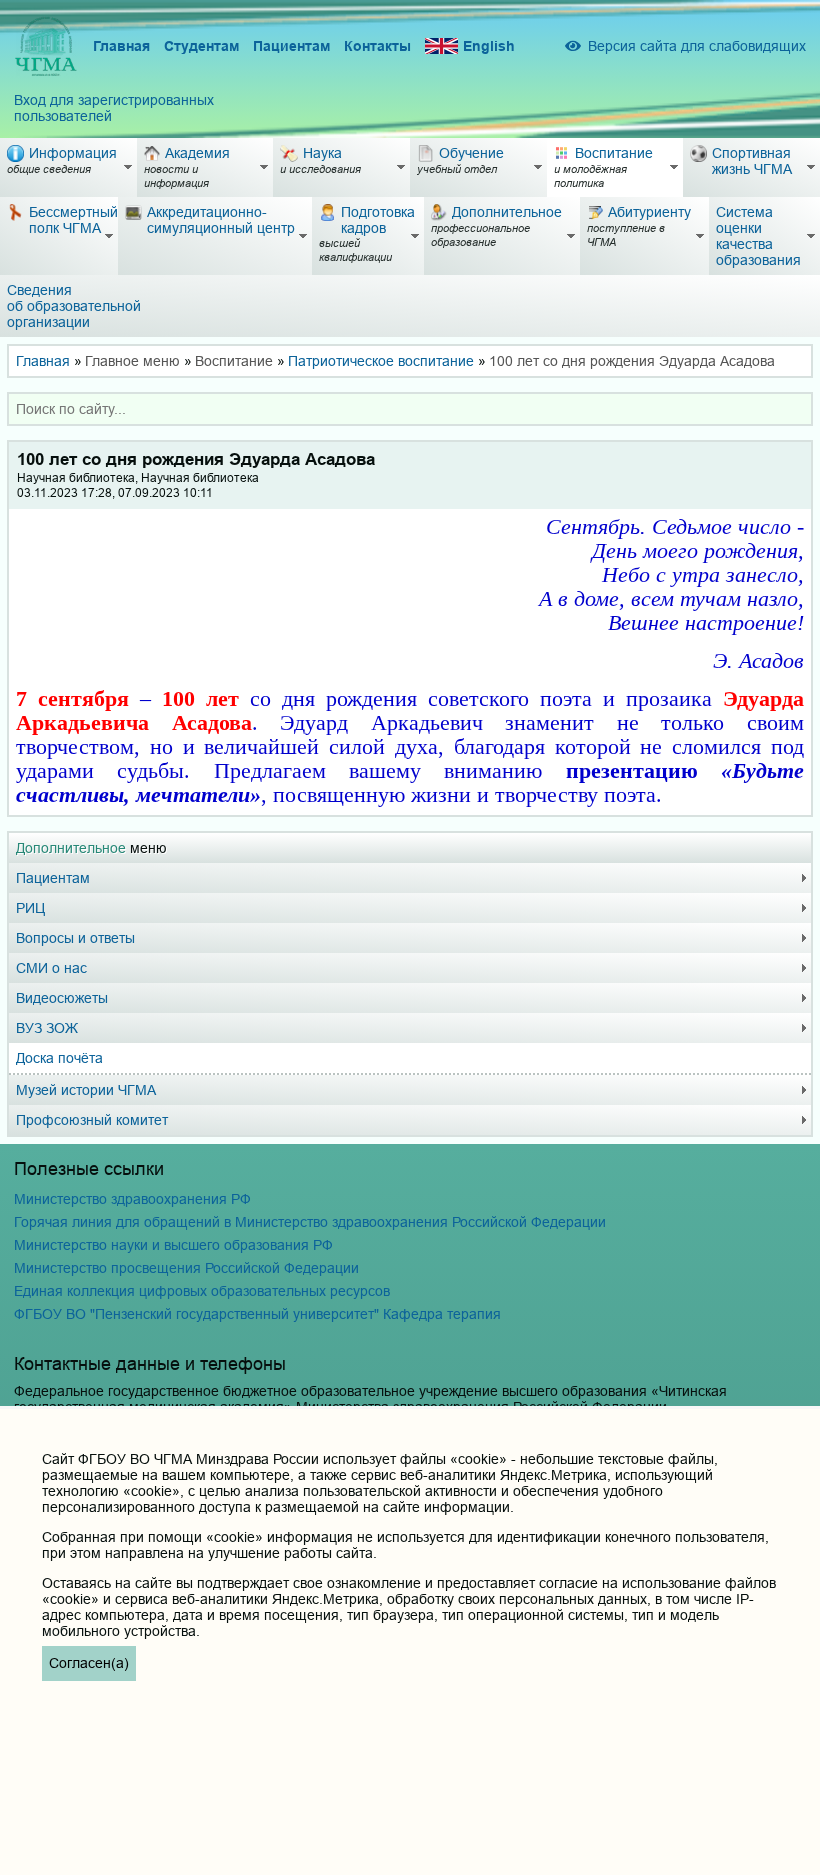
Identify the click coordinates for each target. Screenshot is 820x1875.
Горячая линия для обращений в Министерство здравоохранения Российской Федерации (310, 1222)
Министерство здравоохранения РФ (132, 1199)
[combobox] (410, 409)
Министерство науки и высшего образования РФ (173, 1245)
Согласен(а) (89, 1663)
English (489, 46)
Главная (121, 46)
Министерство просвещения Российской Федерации (186, 1268)
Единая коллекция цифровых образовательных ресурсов (202, 1291)
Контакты (377, 46)
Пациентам (291, 46)
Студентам (201, 46)
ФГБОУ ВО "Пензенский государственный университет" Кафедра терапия (257, 1314)
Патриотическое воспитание (381, 361)
